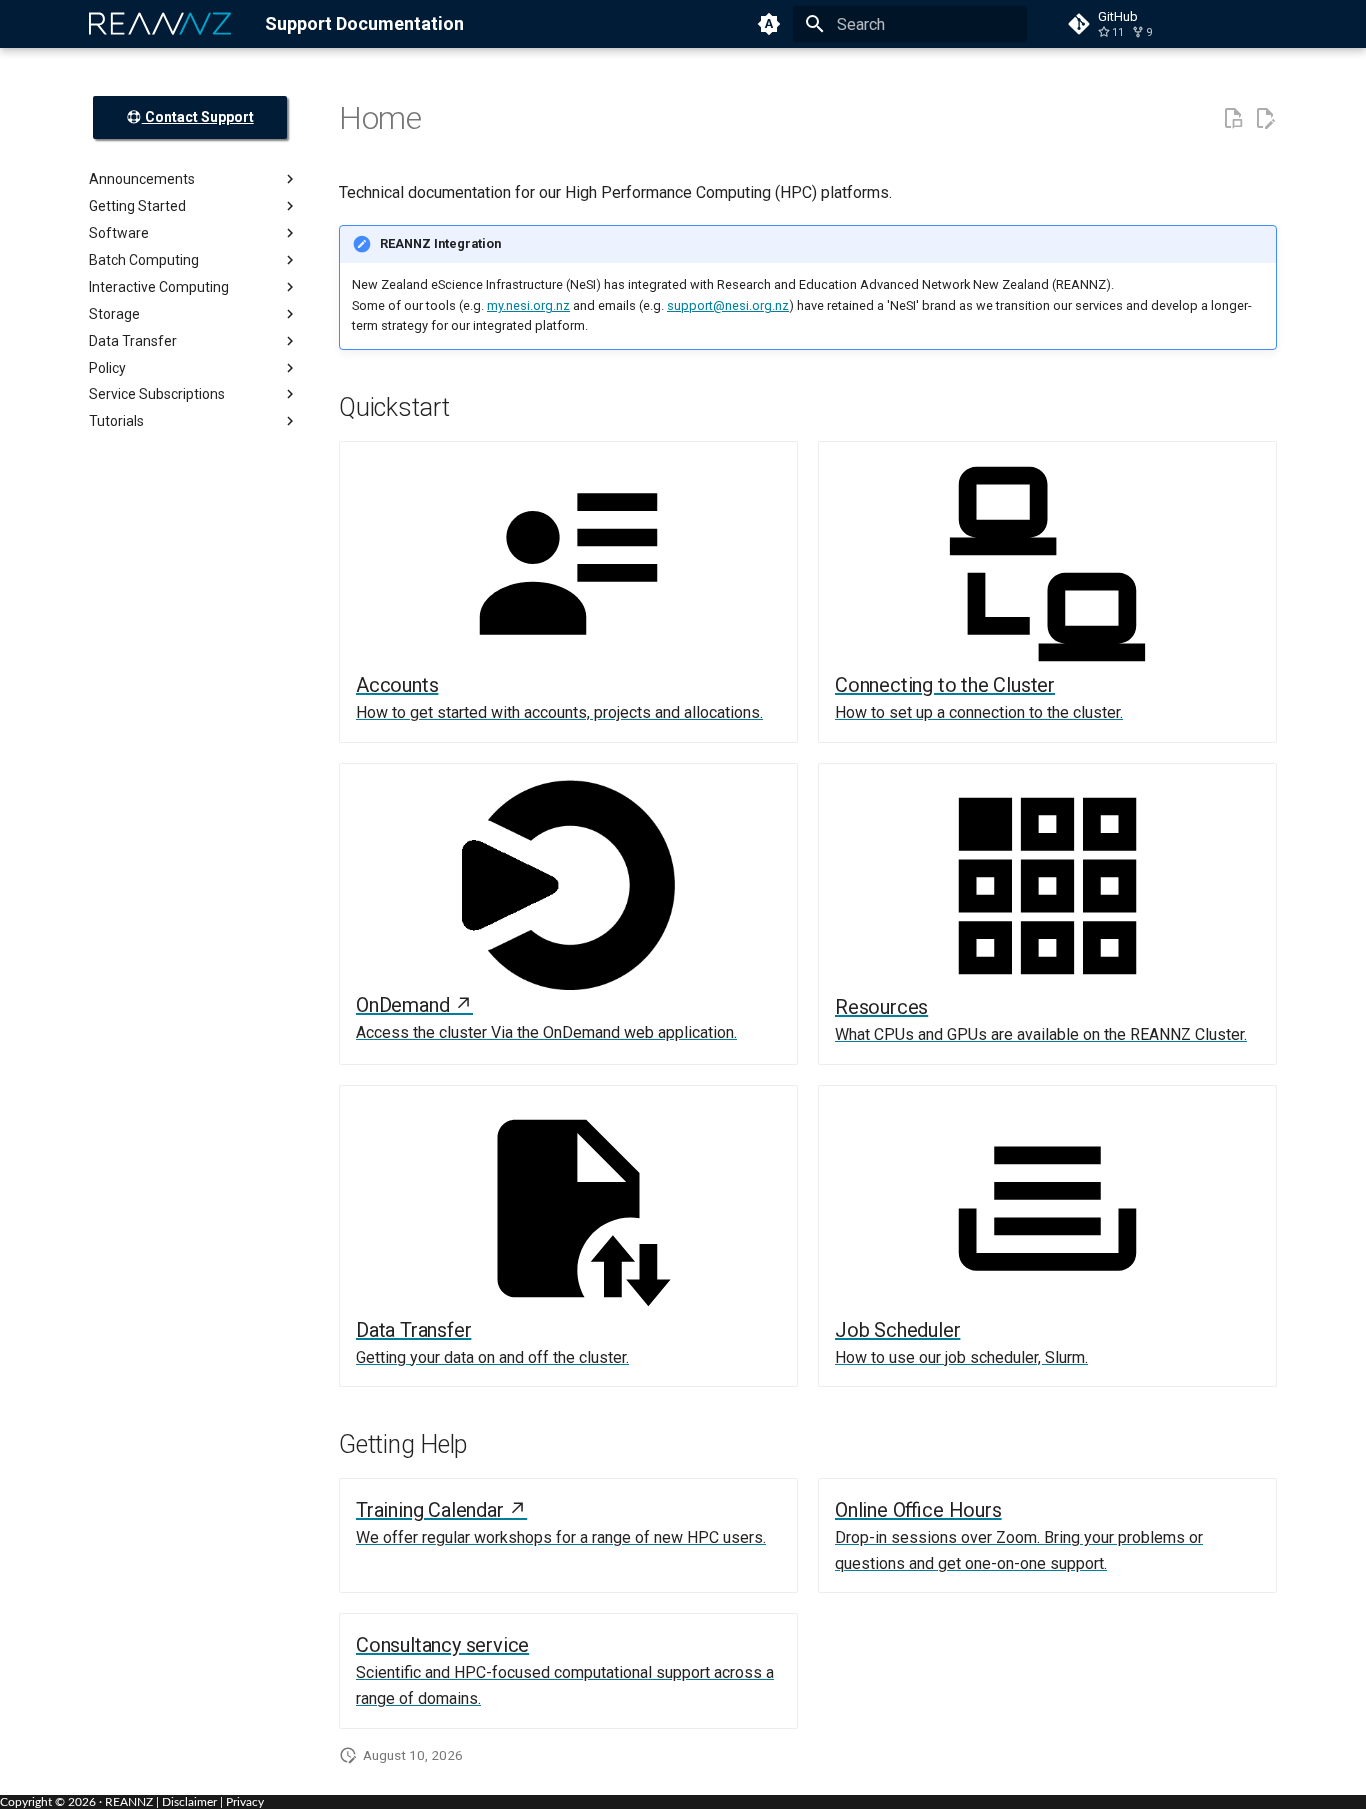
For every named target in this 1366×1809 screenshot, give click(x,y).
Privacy (245, 1802)
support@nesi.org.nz (728, 305)
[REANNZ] (161, 24)
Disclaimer (189, 1802)
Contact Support (198, 117)
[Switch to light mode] (769, 24)
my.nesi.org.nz (528, 305)
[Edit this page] (1265, 119)
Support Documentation (364, 23)
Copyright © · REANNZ (76, 1802)
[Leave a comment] (1233, 119)
